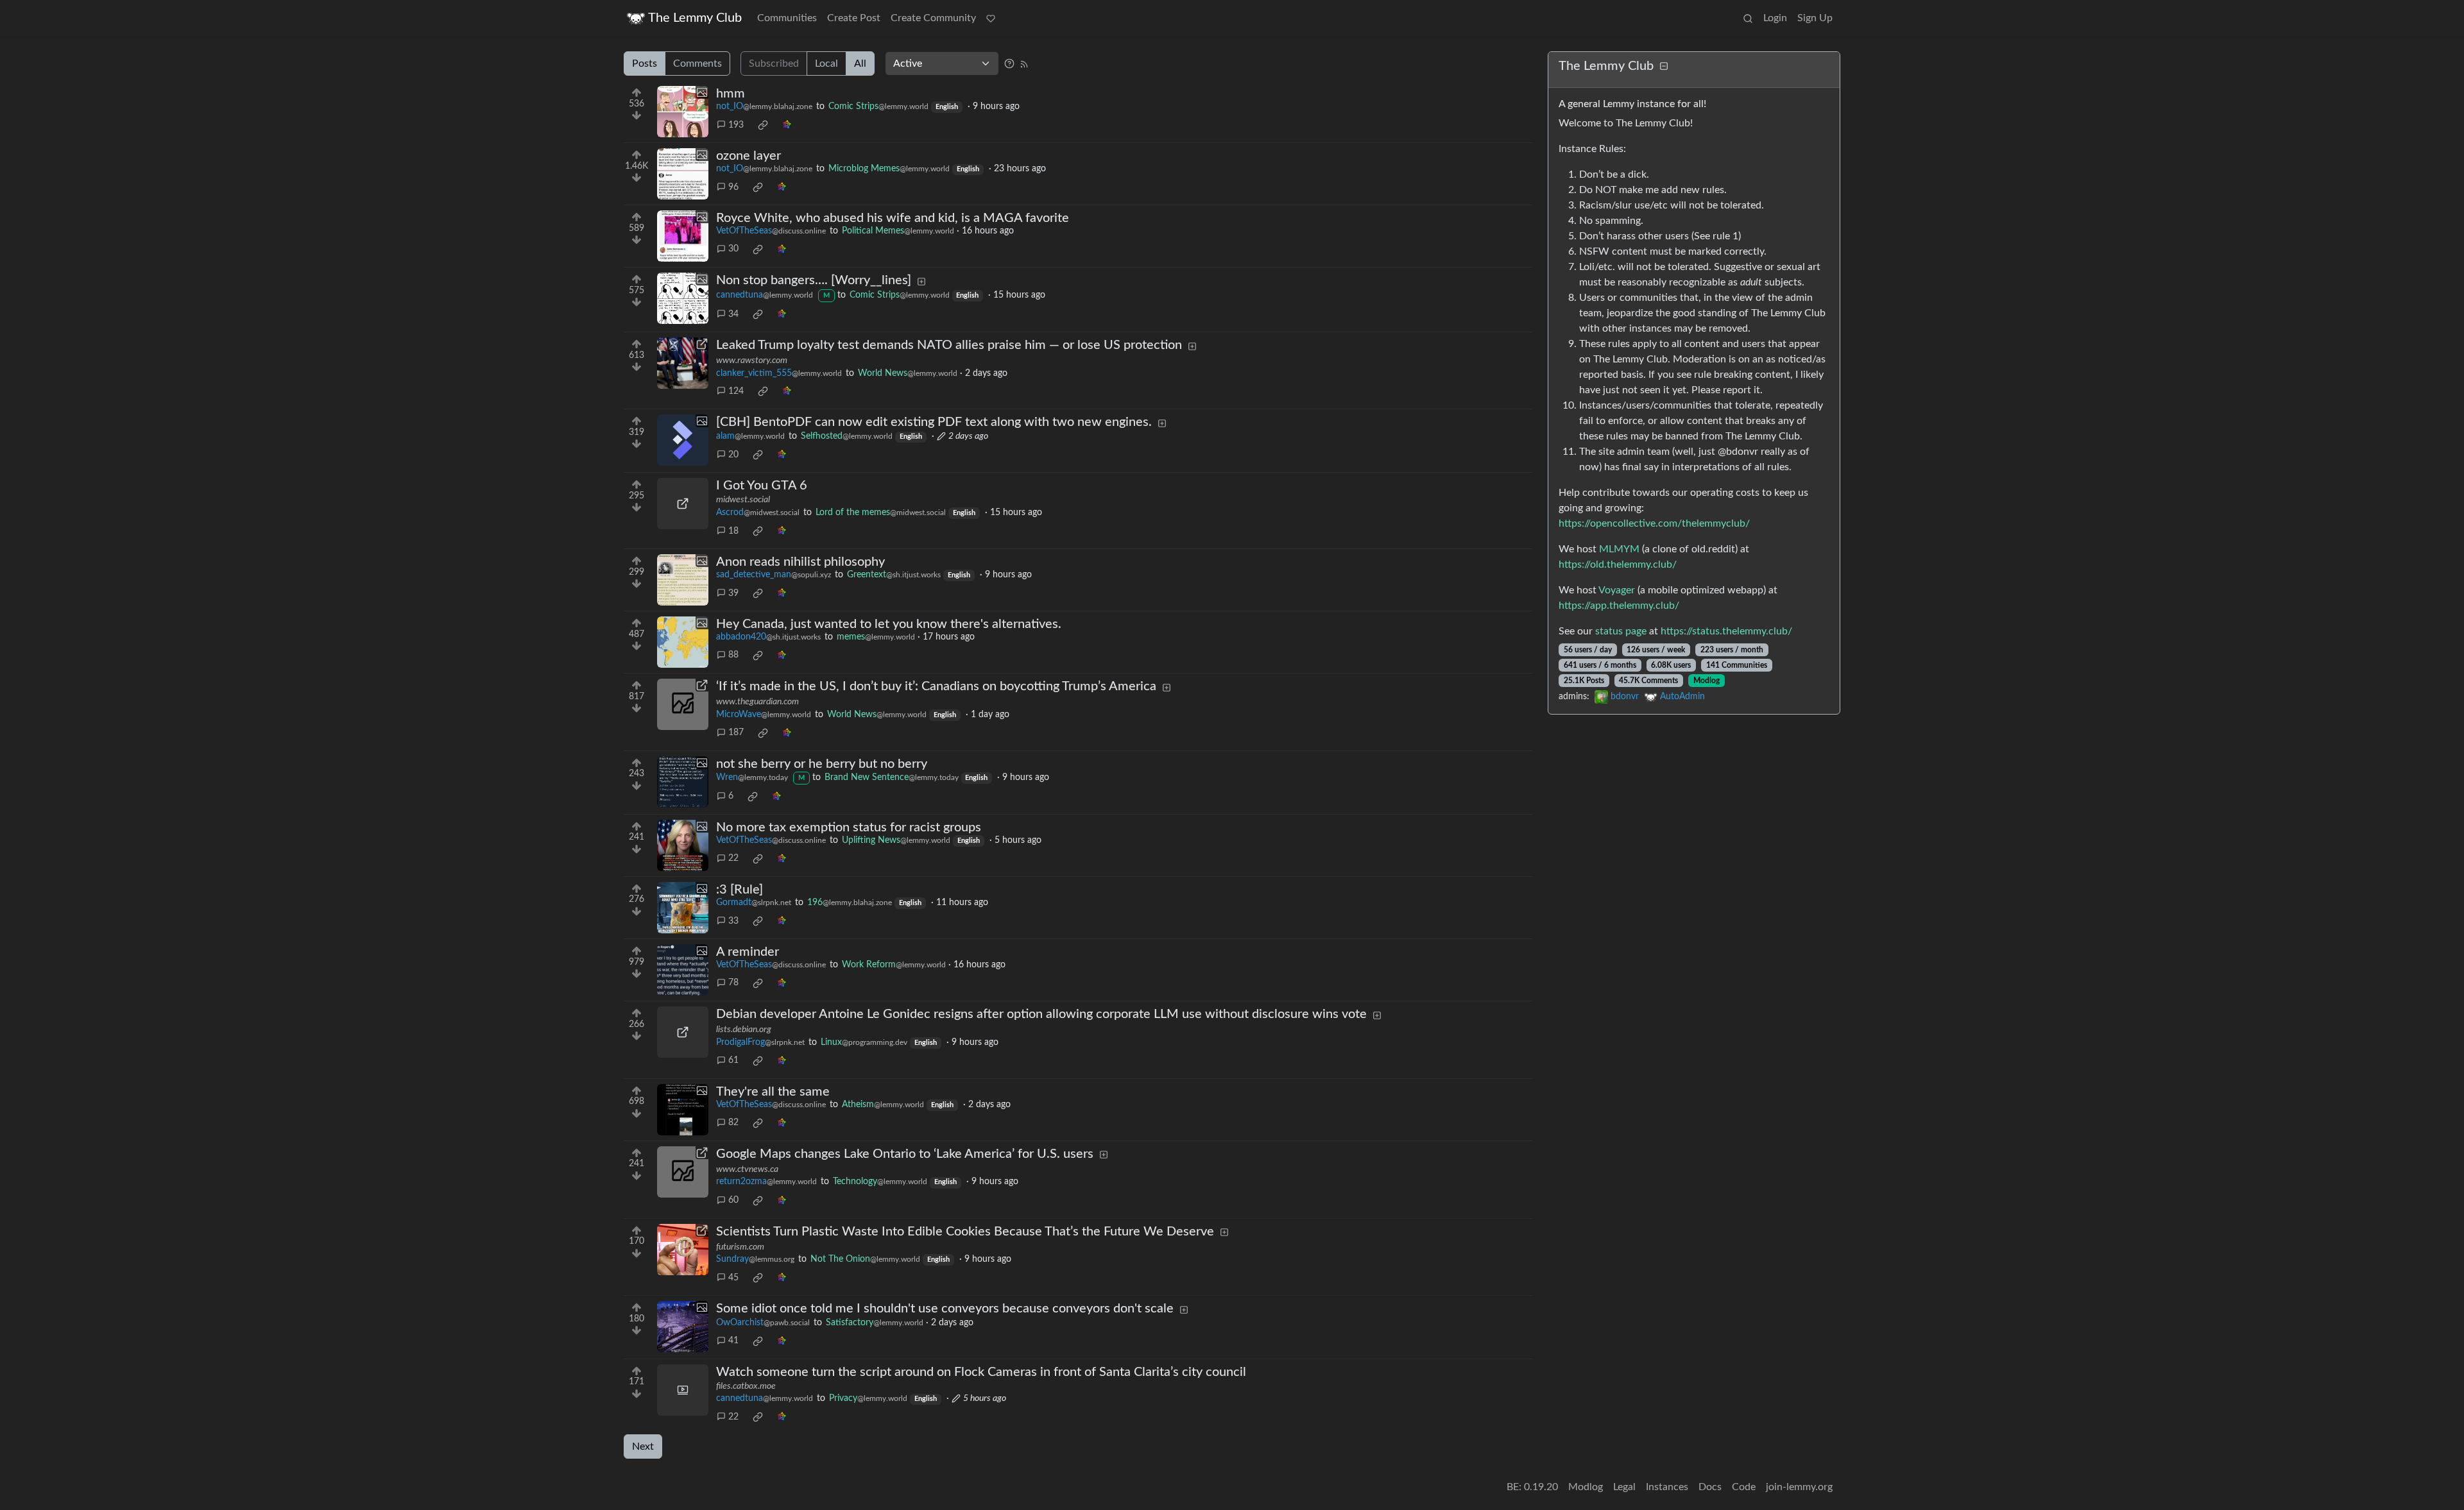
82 (733, 1123)
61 (733, 1060)
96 (733, 187)
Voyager (1617, 590)
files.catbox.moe (746, 1386)
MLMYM (1619, 549)
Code (1744, 1487)
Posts (645, 64)
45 (733, 1278)
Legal (1624, 1487)
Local (826, 64)
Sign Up (1815, 18)
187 (736, 733)
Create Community (933, 18)
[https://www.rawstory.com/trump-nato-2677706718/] (683, 363)
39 (733, 593)
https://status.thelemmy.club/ (1726, 631)
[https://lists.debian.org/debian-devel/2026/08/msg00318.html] (683, 1032)
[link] (763, 125)
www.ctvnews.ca (747, 1169)
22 (733, 858)
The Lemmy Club (695, 18)
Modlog (1707, 681)
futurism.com (740, 1247)
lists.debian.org (744, 1030)
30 (733, 249)
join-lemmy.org (1799, 1487)
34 (733, 314)
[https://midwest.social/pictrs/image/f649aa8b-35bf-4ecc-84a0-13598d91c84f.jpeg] (683, 504)
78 (733, 983)
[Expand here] (683, 112)
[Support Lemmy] (991, 18)
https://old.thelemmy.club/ (1618, 564)
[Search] (1748, 18)
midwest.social (743, 500)
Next (643, 1446)
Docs (1710, 1487)
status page (1621, 631)
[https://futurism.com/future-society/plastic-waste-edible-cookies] (683, 1250)
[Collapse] (1664, 67)
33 (733, 921)
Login (1775, 18)
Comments (697, 64)
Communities (787, 18)
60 (733, 1200)
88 (733, 655)
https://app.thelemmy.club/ (1619, 606)
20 (733, 455)
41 (733, 1341)
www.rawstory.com (752, 361)
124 (736, 391)
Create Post (854, 18)
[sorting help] (1009, 64)
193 (736, 125)
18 (733, 531)
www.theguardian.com (757, 702)
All (860, 64)
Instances (1667, 1487)
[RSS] (1024, 64)
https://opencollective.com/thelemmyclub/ (1654, 523)
